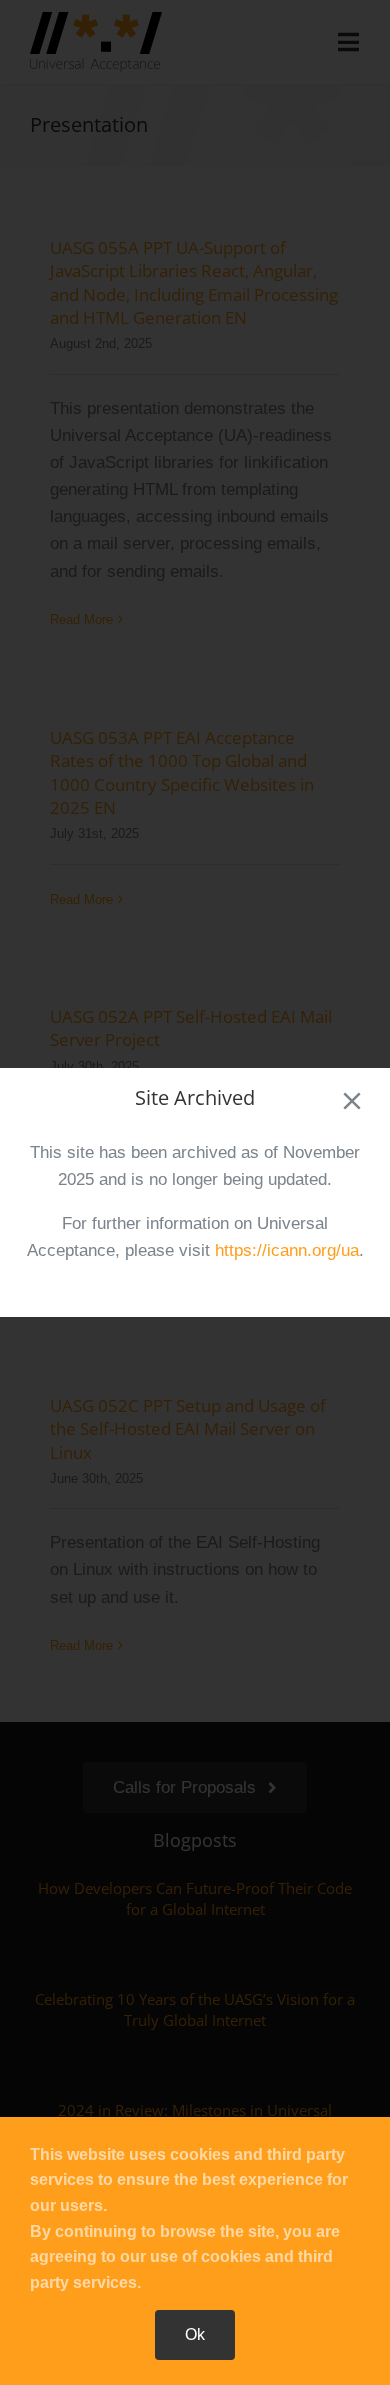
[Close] (352, 1101)
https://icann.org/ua (287, 1250)
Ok (195, 2334)
